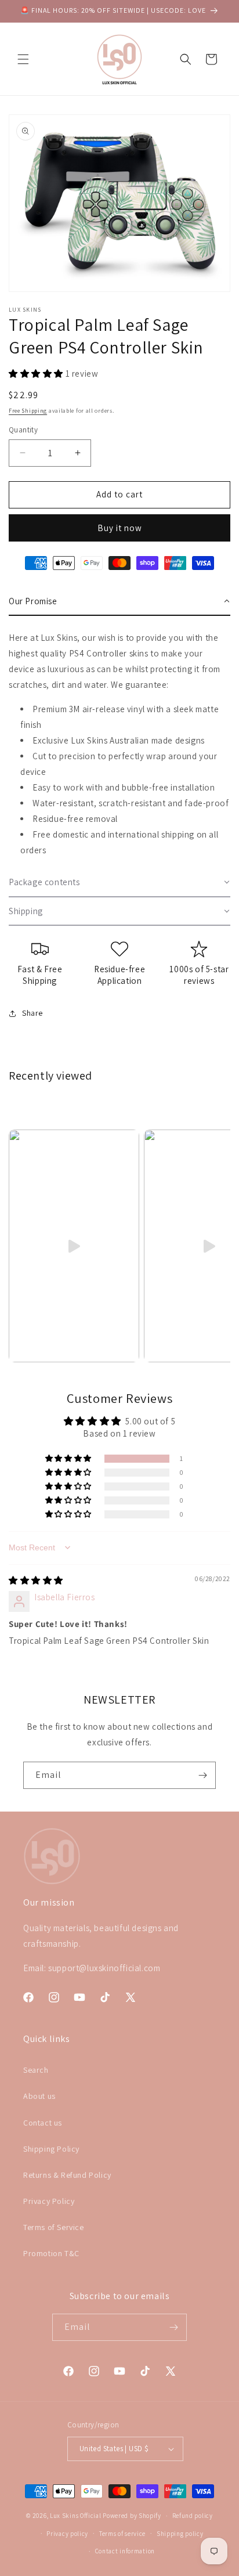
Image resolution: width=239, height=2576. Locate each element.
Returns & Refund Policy (67, 2175)
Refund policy (193, 2516)
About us (39, 2096)
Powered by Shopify (132, 2516)
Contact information (125, 2551)
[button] (23, 59)
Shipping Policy (51, 2149)
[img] (36, 1580)
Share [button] (32, 1013)
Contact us (43, 2123)
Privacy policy (67, 2534)
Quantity (23, 430)
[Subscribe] (202, 1775)
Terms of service (122, 2534)
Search (36, 2070)
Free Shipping (28, 411)
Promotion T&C (51, 2253)
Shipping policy (180, 2534)
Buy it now (120, 528)
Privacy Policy (49, 2201)
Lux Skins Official (76, 2516)
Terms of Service (54, 2227)
